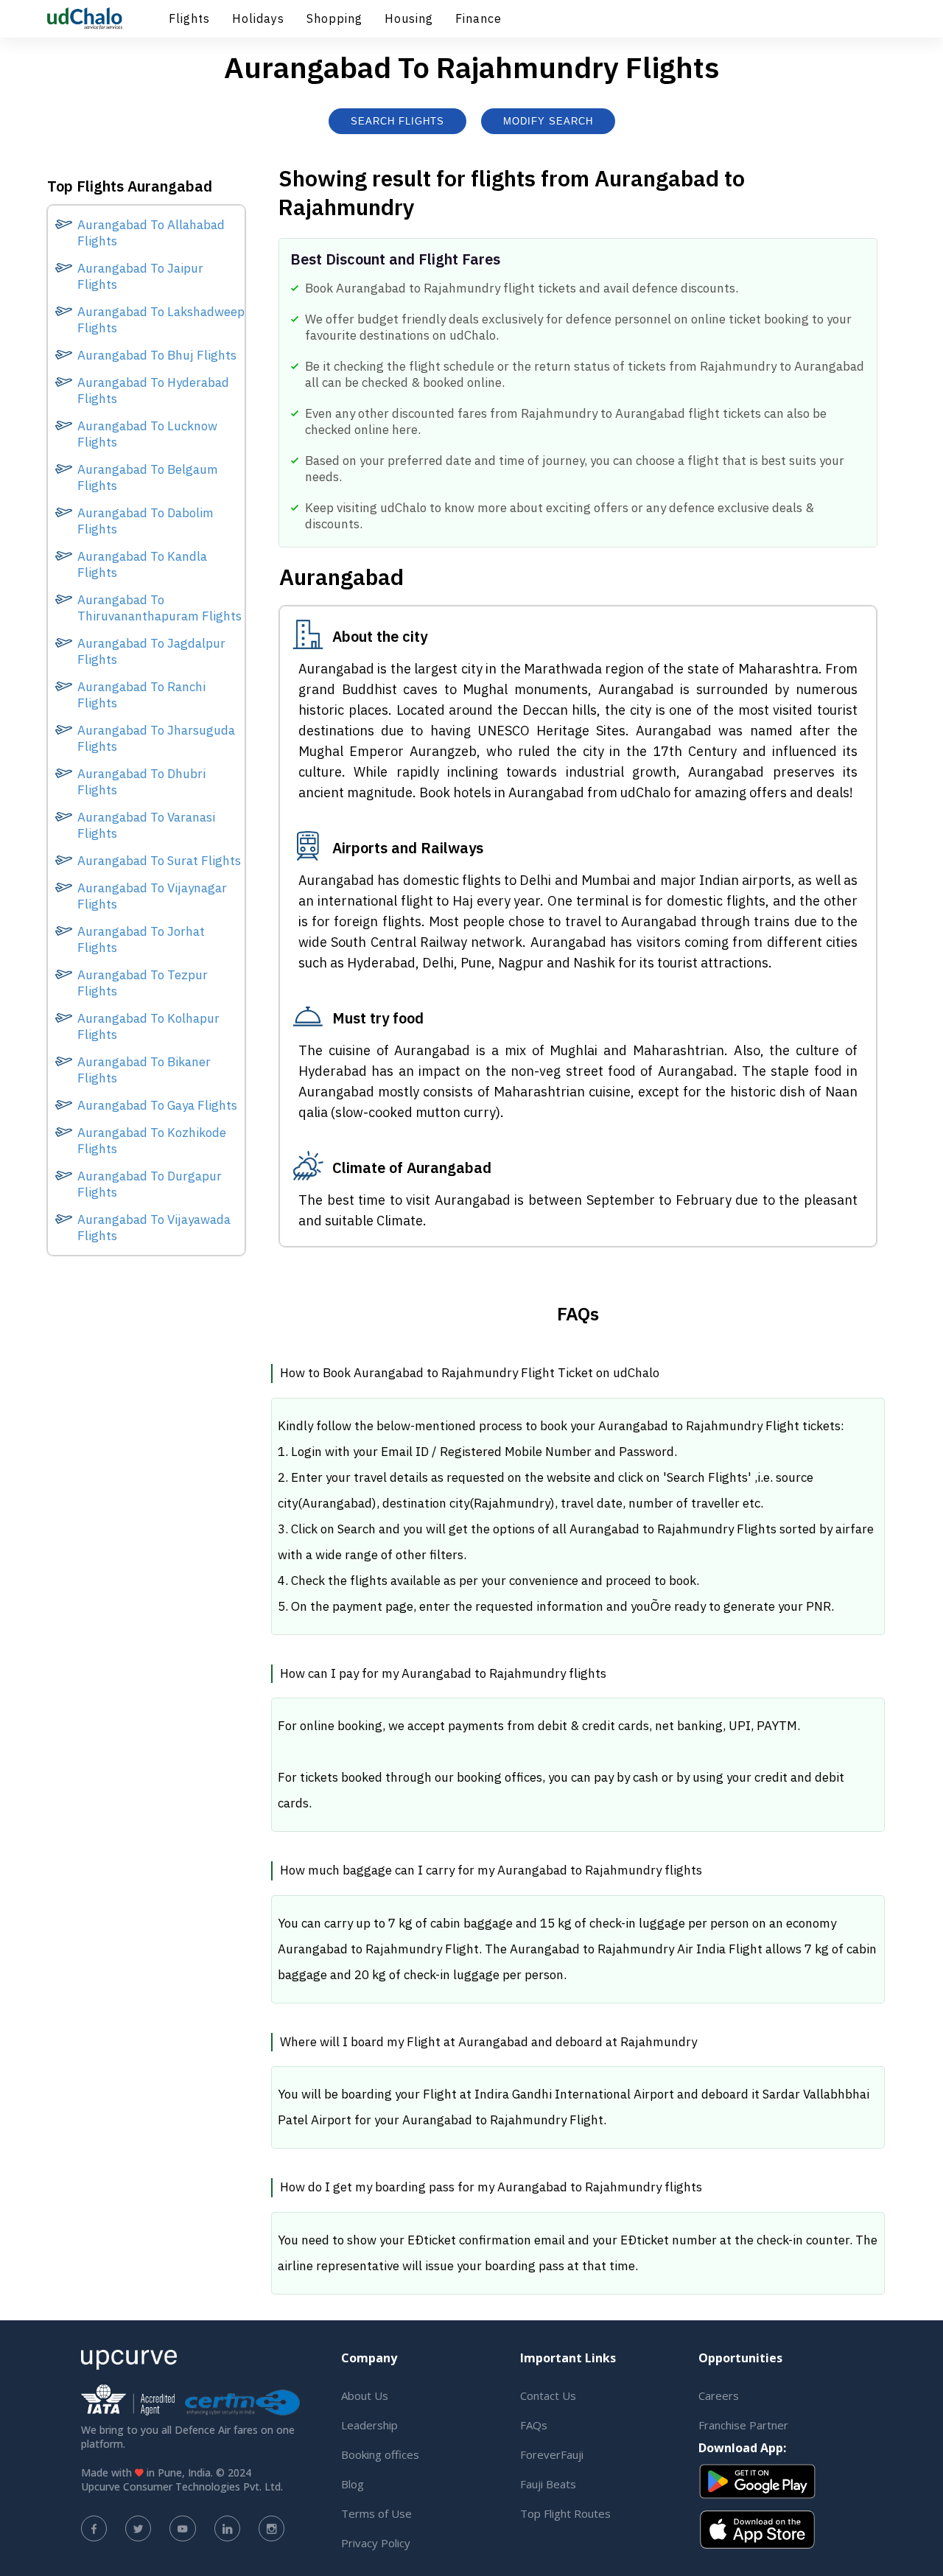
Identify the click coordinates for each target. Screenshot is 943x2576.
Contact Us (548, 2395)
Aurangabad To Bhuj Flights (157, 355)
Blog (353, 2484)
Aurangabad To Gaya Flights (157, 1105)
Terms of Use (376, 2513)
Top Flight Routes (565, 2513)
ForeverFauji (552, 2454)
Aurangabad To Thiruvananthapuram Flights (159, 608)
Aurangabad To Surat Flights (159, 861)
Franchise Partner (743, 2425)
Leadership (369, 2425)
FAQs (534, 2425)
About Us (365, 2395)
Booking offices (380, 2454)
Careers (719, 2395)
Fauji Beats (548, 2484)
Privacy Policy (376, 2543)
